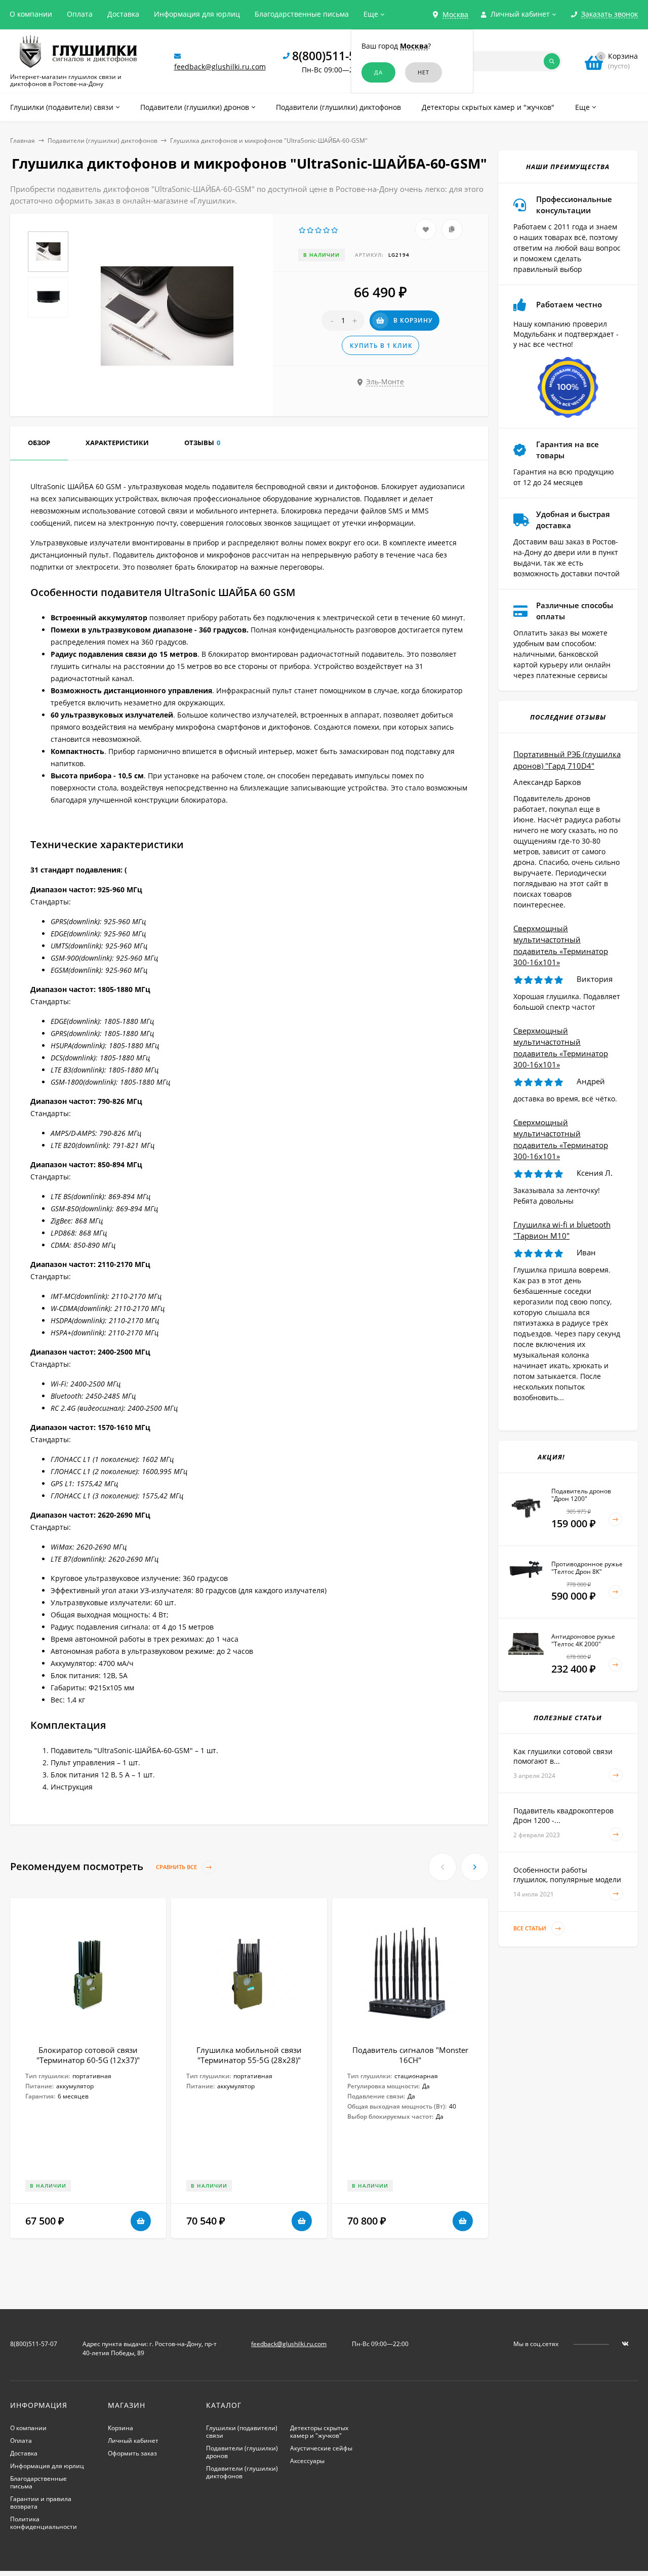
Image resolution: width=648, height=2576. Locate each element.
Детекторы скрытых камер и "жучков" (319, 2432)
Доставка (123, 14)
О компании (31, 14)
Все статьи (531, 1929)
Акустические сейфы (321, 2448)
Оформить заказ (132, 2453)
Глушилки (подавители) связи (242, 2432)
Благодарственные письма (302, 14)
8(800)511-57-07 (335, 56)
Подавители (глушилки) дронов (242, 2452)
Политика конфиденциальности (44, 2523)
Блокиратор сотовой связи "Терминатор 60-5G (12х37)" (88, 2055)
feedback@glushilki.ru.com (220, 67)
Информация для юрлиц (197, 14)
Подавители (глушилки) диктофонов (103, 141)
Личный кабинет (133, 2441)
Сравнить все (177, 1867)
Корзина (120, 2428)
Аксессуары (307, 2461)
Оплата (80, 14)
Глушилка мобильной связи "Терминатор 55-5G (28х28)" (249, 2055)
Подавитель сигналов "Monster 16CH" (410, 2055)
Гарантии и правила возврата (41, 2503)
